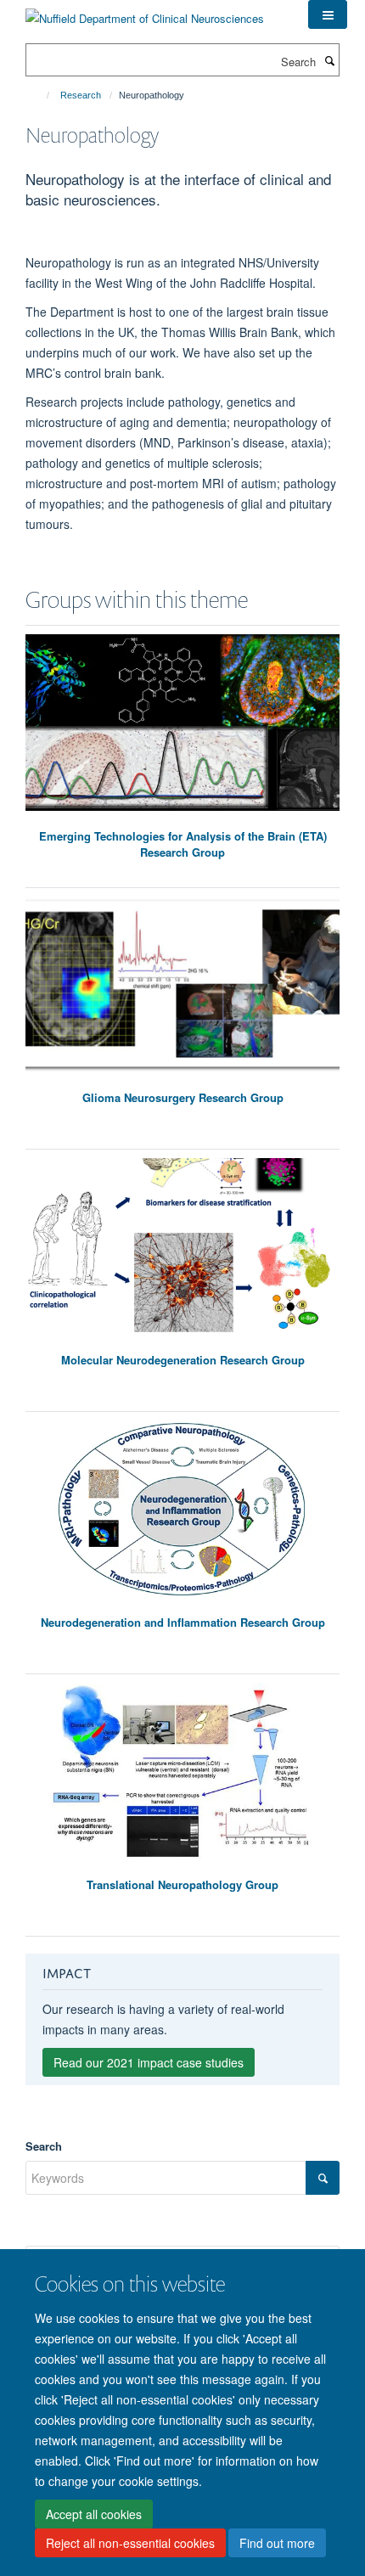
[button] (328, 14)
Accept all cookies (94, 2514)
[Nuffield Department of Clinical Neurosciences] (145, 12)
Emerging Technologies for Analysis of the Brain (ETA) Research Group (183, 844)
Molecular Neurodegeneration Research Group (183, 1360)
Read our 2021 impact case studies (149, 2062)
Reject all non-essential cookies (130, 2543)
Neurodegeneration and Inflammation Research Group (183, 1622)
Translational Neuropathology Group (182, 1884)
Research (81, 95)
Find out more (277, 2543)
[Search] (329, 60)
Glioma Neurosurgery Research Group (183, 1097)
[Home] (40, 95)
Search (44, 2146)
